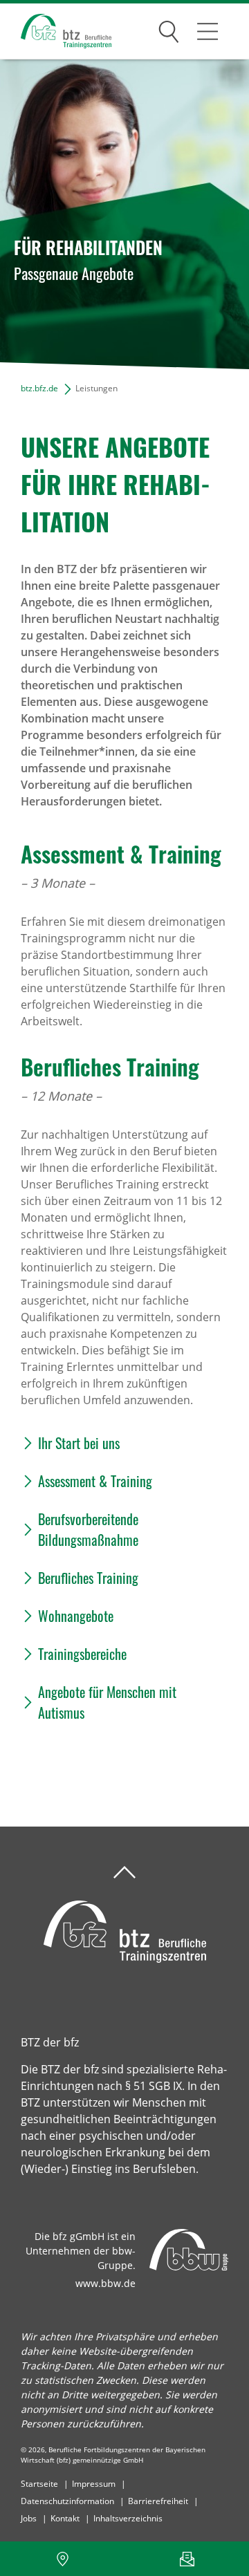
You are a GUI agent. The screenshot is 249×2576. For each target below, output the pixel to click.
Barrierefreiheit (158, 2501)
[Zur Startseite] (56, 31)
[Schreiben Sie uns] (187, 2559)
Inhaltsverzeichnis (128, 2518)
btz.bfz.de (39, 388)
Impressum (94, 2484)
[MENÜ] (207, 31)
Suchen (169, 29)
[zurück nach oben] (124, 1873)
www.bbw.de (105, 2283)
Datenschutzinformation (67, 2501)
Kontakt (65, 2518)
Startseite (39, 2484)
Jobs (29, 2518)
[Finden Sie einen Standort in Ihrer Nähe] (62, 2559)
